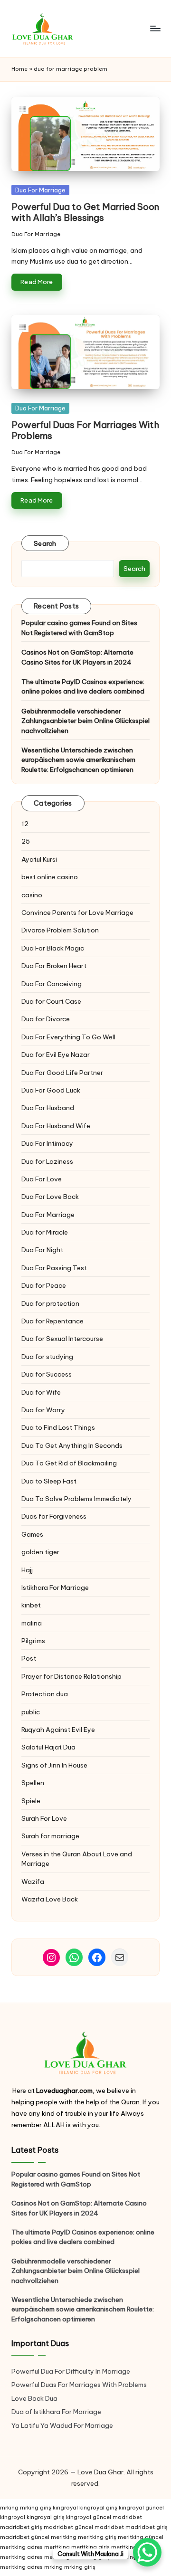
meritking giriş (97, 2537)
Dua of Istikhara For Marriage (56, 2412)
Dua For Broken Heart (54, 966)
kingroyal (65, 2508)
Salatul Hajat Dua (48, 1747)
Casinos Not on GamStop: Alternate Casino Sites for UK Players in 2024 (77, 657)
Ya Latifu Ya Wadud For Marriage (63, 2425)
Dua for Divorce (46, 1019)
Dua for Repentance (52, 1321)
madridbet (127, 2517)
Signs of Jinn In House (54, 1765)
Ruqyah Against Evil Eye (58, 1730)
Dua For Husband (48, 1108)
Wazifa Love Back (50, 1899)
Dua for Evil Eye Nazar (56, 1055)
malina (32, 1623)
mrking (9, 2508)
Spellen (33, 1783)
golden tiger (40, 1552)
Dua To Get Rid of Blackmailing (69, 1463)
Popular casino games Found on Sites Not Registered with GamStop (79, 627)
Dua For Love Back (50, 1197)
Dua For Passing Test (54, 1268)
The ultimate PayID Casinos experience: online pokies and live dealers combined (83, 686)
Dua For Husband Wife (56, 1126)
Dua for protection (50, 1303)
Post (29, 1658)
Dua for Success (47, 1374)
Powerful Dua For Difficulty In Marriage (71, 2371)
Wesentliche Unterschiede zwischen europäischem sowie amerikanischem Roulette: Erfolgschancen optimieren (78, 760)
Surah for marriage (50, 1836)
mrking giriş (36, 2508)
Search (45, 543)
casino (32, 895)
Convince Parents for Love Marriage (77, 913)
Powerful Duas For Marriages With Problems (85, 430)
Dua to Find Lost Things (58, 1427)
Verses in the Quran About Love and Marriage (77, 1859)
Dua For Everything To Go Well (68, 1037)
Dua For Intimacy (47, 1143)
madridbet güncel (68, 2527)
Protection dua (45, 1694)
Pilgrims (33, 1641)
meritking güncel (141, 2537)
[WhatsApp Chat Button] (147, 2552)
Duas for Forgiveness (54, 1516)
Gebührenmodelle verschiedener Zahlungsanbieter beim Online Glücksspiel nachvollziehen (85, 721)
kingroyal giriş (98, 2508)
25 (26, 841)
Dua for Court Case (51, 1001)
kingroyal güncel (141, 2508)
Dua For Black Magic (53, 948)
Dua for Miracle (45, 1232)
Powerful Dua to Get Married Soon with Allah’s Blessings (85, 212)
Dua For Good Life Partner (62, 1073)
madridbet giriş (21, 2527)
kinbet (31, 1605)
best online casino (50, 877)
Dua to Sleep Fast (49, 1481)
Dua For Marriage (40, 190)
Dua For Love (42, 1179)
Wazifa (33, 1882)
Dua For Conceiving (52, 984)
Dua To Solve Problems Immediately (76, 1499)
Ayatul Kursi (39, 859)
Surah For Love (44, 1818)
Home (19, 69)
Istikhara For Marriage (55, 1587)
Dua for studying (47, 1357)
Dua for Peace (44, 1285)
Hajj (27, 1570)
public (31, 1712)
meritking (64, 2537)
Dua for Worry (43, 1410)
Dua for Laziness (47, 1161)
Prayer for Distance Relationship (71, 1676)
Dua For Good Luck (51, 1090)
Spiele (31, 1801)
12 (25, 824)
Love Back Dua (34, 2398)
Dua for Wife (41, 1392)
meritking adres (21, 2547)
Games (32, 1534)
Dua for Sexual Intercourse (62, 1339)
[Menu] (155, 28)
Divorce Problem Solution (60, 930)
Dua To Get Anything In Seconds (73, 1445)
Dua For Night (42, 1250)
